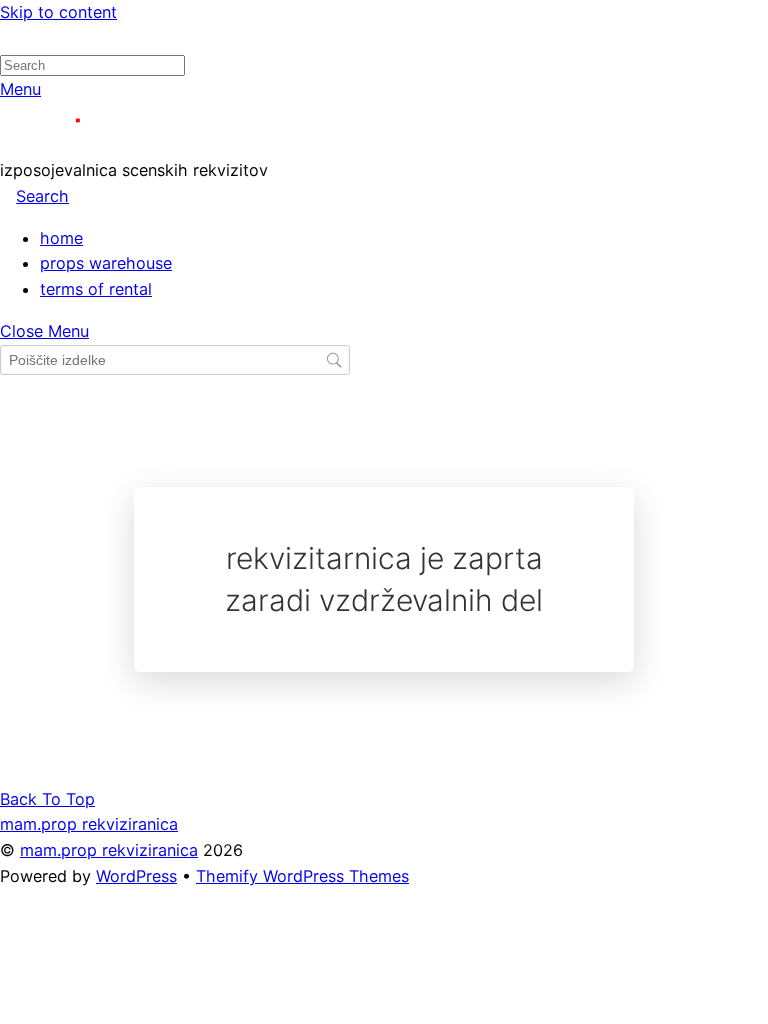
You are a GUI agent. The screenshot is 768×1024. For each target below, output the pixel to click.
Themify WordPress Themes (302, 876)
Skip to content (58, 12)
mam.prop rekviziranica (109, 850)
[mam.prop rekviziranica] (90, 144)
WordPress (136, 876)
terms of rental (96, 289)
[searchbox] (175, 360)
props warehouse (106, 263)
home (61, 238)
